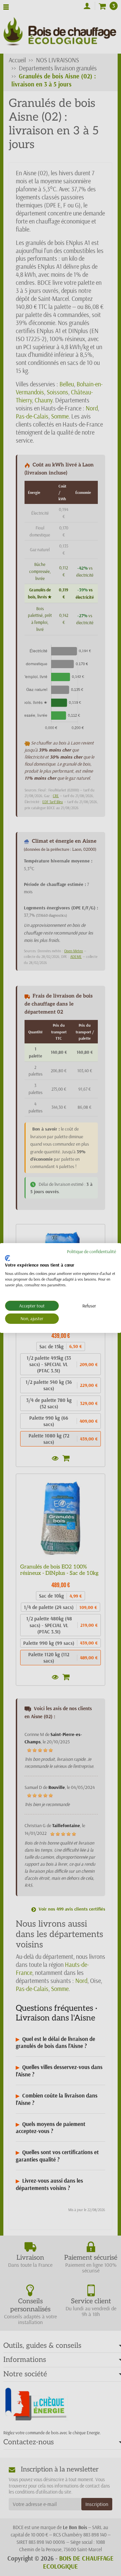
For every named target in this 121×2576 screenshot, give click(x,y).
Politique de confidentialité (91, 1251)
